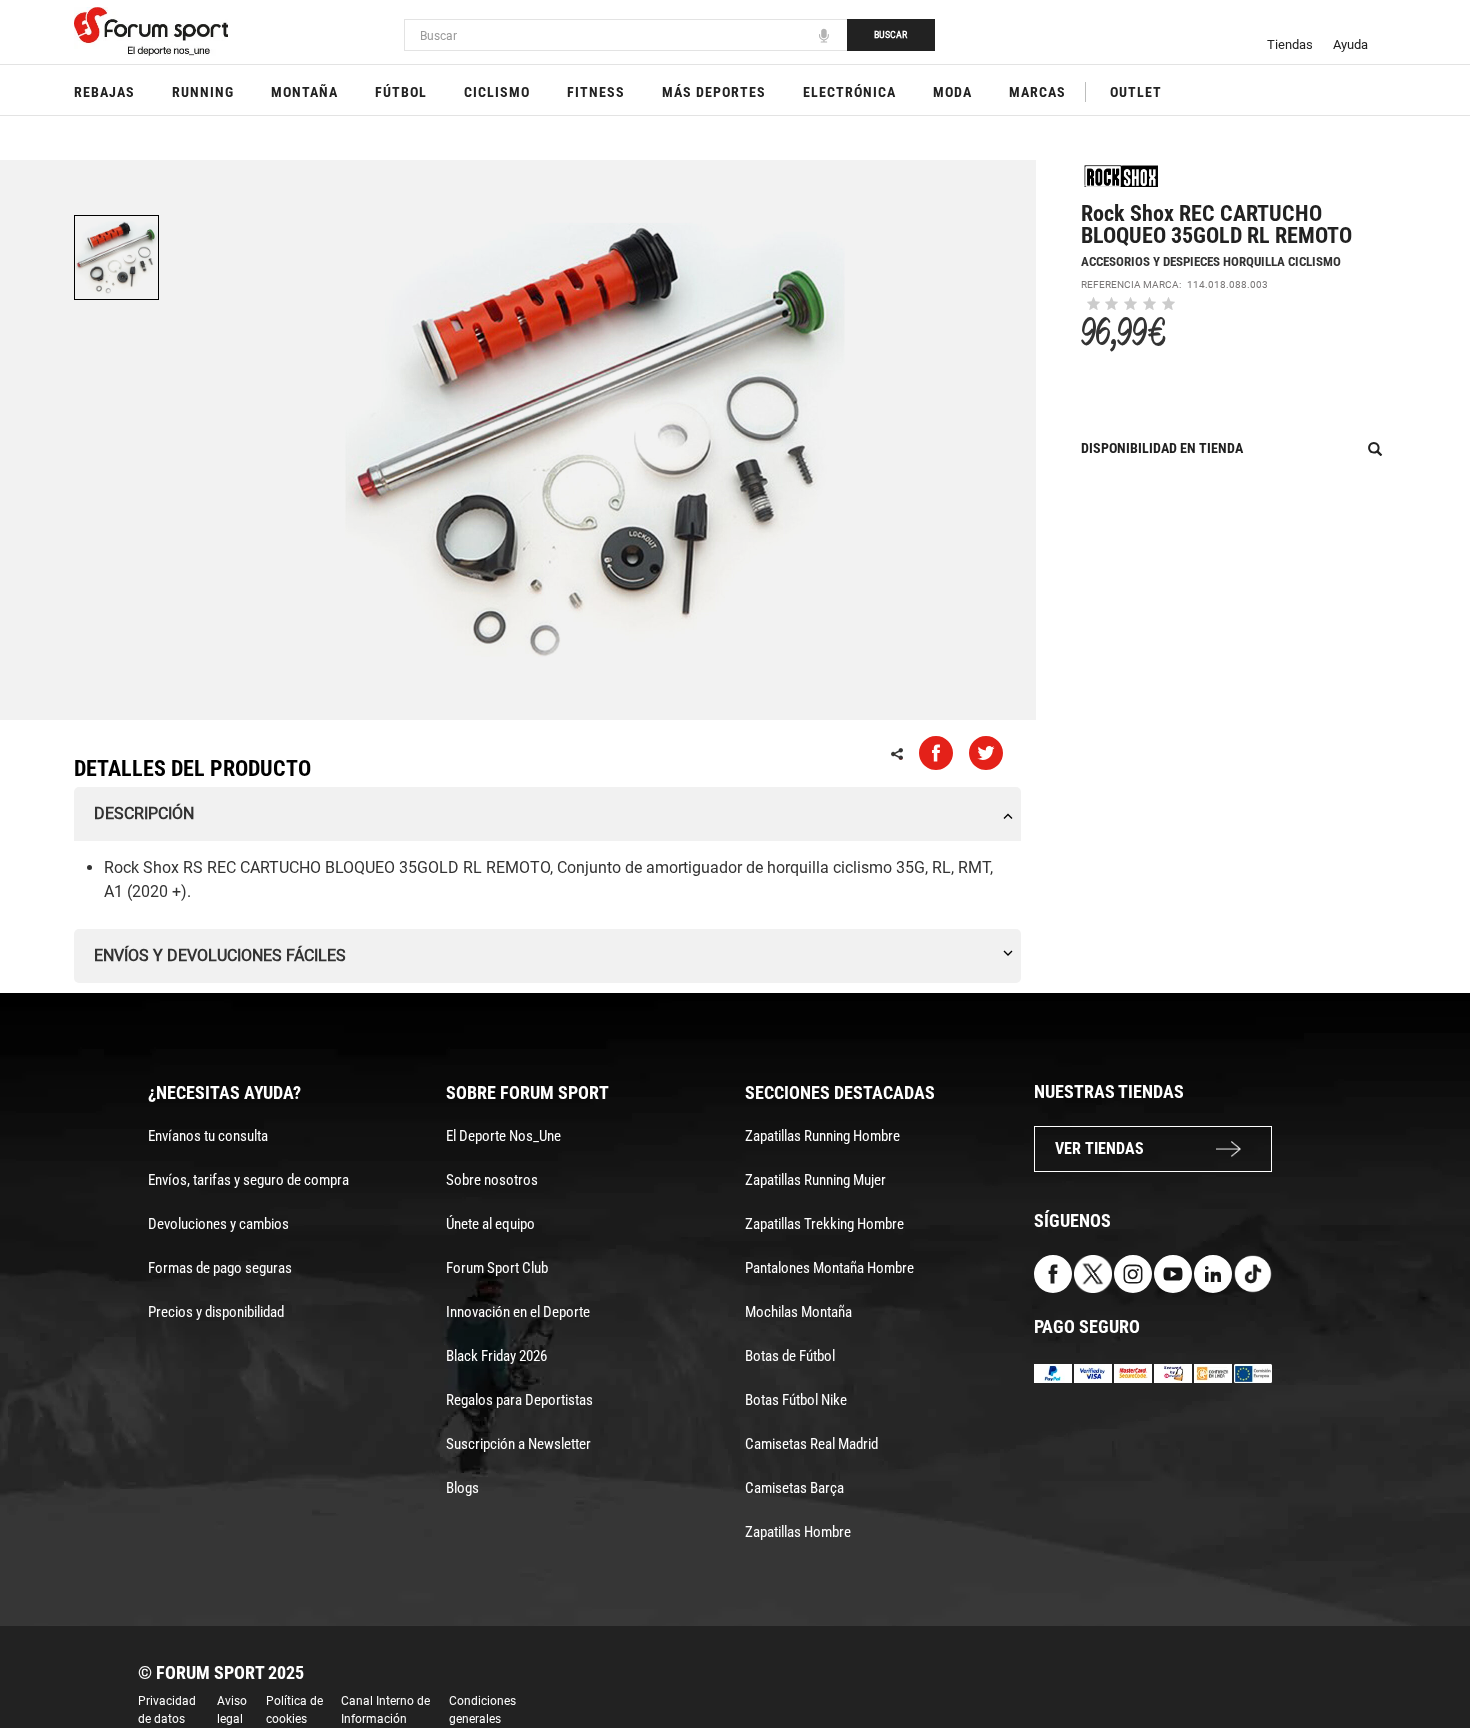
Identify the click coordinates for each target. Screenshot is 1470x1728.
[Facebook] (1053, 1272)
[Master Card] (1133, 1372)
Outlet (1136, 92)
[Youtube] (1173, 1272)
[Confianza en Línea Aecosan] (1213, 1372)
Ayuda (1350, 44)
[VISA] (1093, 1372)
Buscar (890, 34)
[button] (1426, 1656)
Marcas (1037, 92)
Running (203, 92)
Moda (952, 92)
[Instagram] (1133, 1272)
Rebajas (104, 92)
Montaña (304, 92)
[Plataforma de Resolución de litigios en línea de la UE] (1253, 1372)
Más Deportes (714, 92)
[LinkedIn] (1213, 1272)
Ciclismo (497, 92)
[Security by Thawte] (1173, 1372)
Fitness (596, 92)
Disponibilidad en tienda (1162, 448)
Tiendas (1290, 44)
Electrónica (849, 92)
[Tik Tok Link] (1253, 1272)
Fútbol (401, 92)
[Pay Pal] (1053, 1372)
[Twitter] (1093, 1272)
